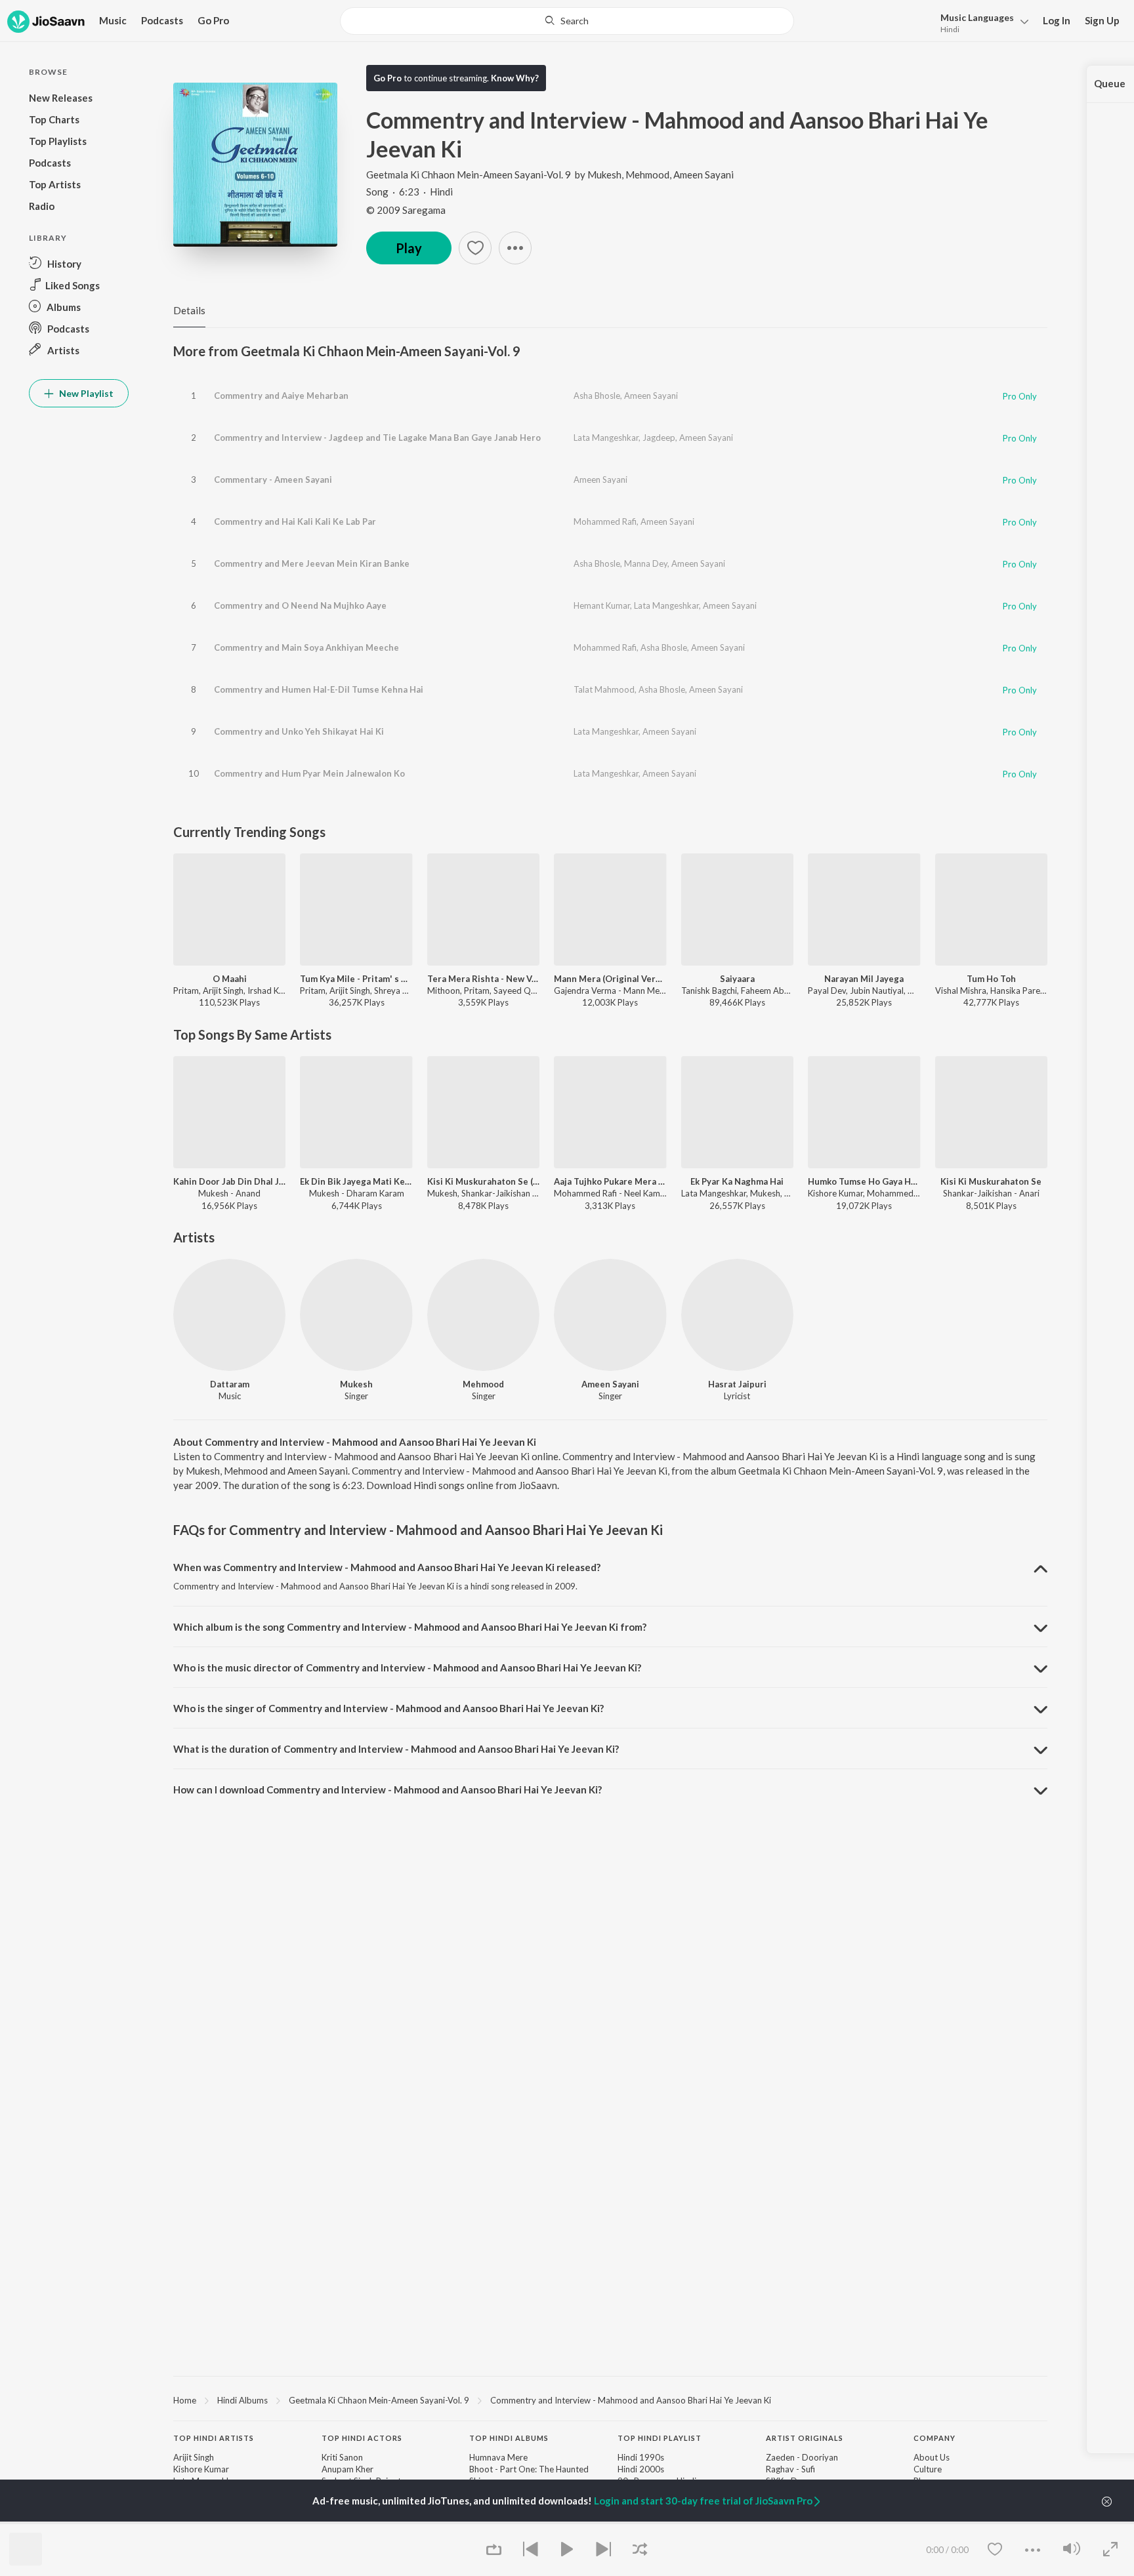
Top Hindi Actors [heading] (362, 2438)
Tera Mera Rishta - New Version (483, 979)
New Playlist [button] (85, 393)
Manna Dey (646, 563)
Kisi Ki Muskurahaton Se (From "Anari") (483, 1181)
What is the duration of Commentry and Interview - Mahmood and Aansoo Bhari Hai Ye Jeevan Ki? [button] (396, 1749)
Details (189, 310)
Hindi (950, 29)
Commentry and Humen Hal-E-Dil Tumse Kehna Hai (319, 689)
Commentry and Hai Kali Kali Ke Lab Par (295, 521)
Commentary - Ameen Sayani (273, 480)
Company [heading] (934, 2438)
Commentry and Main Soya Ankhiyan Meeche (306, 647)
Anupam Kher (347, 2469)
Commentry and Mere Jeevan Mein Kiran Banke (312, 563)
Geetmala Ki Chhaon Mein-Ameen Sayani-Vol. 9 (469, 174)
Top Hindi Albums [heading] (509, 2438)
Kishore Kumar (201, 2469)
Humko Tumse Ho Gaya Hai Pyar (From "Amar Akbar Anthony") (864, 1181)
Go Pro (213, 20)
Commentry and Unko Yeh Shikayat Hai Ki (299, 731)
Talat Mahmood (604, 689)
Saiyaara (737, 979)
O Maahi (230, 979)
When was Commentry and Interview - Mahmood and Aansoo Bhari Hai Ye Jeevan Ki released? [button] (387, 1567)
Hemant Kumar (602, 605)
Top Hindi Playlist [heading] (660, 2438)
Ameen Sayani (703, 174)
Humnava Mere (498, 2457)
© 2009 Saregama (406, 210)
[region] (610, 2400)
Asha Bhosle (597, 396)
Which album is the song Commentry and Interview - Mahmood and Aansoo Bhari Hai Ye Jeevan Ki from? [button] (410, 1627)
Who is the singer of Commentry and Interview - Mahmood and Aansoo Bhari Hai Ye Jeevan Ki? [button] (388, 1708)
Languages (977, 17)
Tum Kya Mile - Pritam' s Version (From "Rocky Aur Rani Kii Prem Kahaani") (356, 979)
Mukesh (604, 174)
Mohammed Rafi (605, 521)
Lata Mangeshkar (606, 438)
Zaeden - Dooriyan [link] (802, 2457)
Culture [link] (928, 2469)
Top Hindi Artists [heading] (214, 2438)
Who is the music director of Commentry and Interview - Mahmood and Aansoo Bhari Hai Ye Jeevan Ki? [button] (407, 1667)
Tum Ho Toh (991, 979)
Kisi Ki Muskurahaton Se (991, 1181)
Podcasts (162, 20)
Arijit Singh (194, 2457)
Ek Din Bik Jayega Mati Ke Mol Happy (356, 1181)
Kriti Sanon (342, 2457)
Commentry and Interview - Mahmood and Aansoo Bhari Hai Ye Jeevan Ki (631, 2400)
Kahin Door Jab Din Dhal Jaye (229, 1181)
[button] (981, 22)
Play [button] (409, 248)
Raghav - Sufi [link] (790, 2469)
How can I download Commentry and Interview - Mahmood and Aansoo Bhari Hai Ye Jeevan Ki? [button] (388, 1789)
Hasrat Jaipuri (737, 1384)
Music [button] (113, 20)
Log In (1057, 20)
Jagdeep (659, 438)
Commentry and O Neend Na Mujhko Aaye (300, 605)
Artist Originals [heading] (805, 2438)
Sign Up (1102, 20)
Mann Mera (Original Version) (610, 979)
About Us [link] (932, 2457)
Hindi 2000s (641, 2469)
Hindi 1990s (641, 2457)
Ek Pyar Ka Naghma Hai (737, 1181)
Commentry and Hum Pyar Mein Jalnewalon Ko (309, 773)
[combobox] (567, 21)
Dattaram (230, 1384)
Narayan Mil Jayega (864, 979)
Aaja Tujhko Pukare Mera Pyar (610, 1181)
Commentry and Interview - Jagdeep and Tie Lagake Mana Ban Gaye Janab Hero (377, 438)
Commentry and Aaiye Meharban (281, 396)
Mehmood (647, 174)
